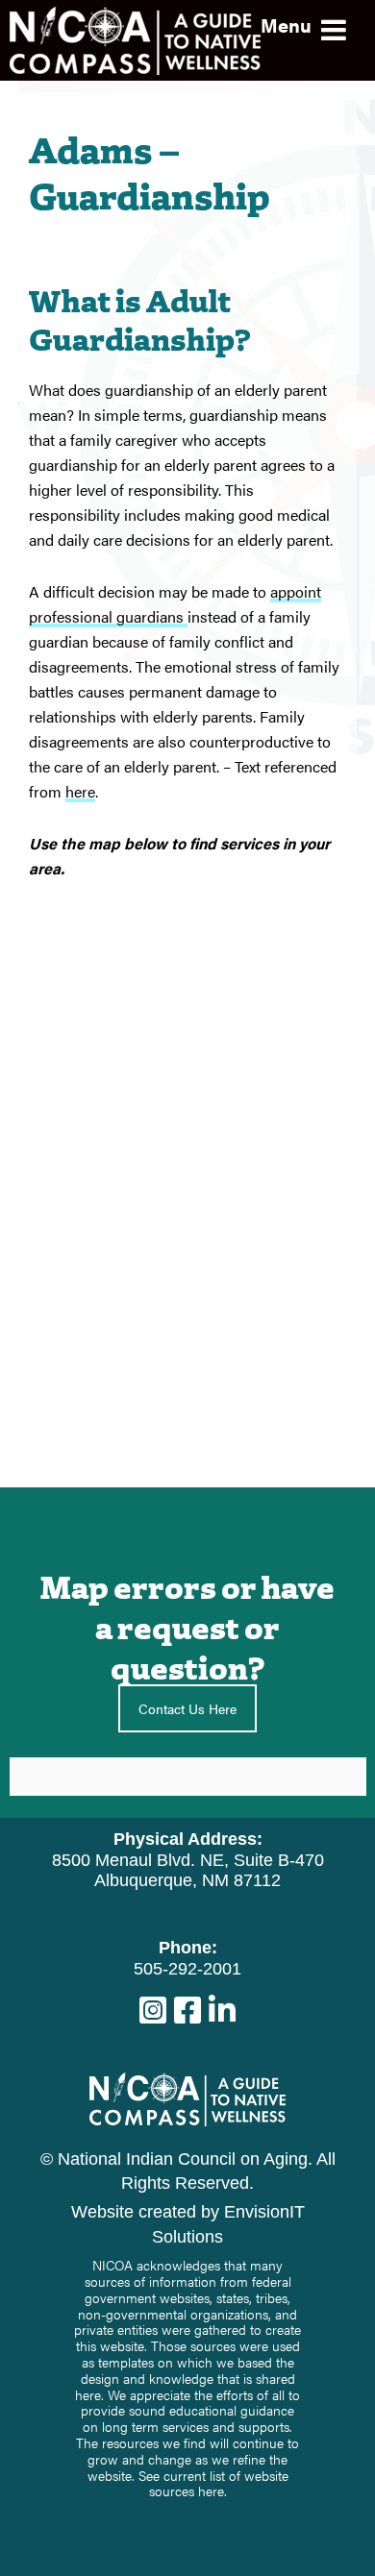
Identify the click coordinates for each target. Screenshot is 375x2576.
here (80, 791)
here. (212, 2490)
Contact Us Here (187, 1708)
